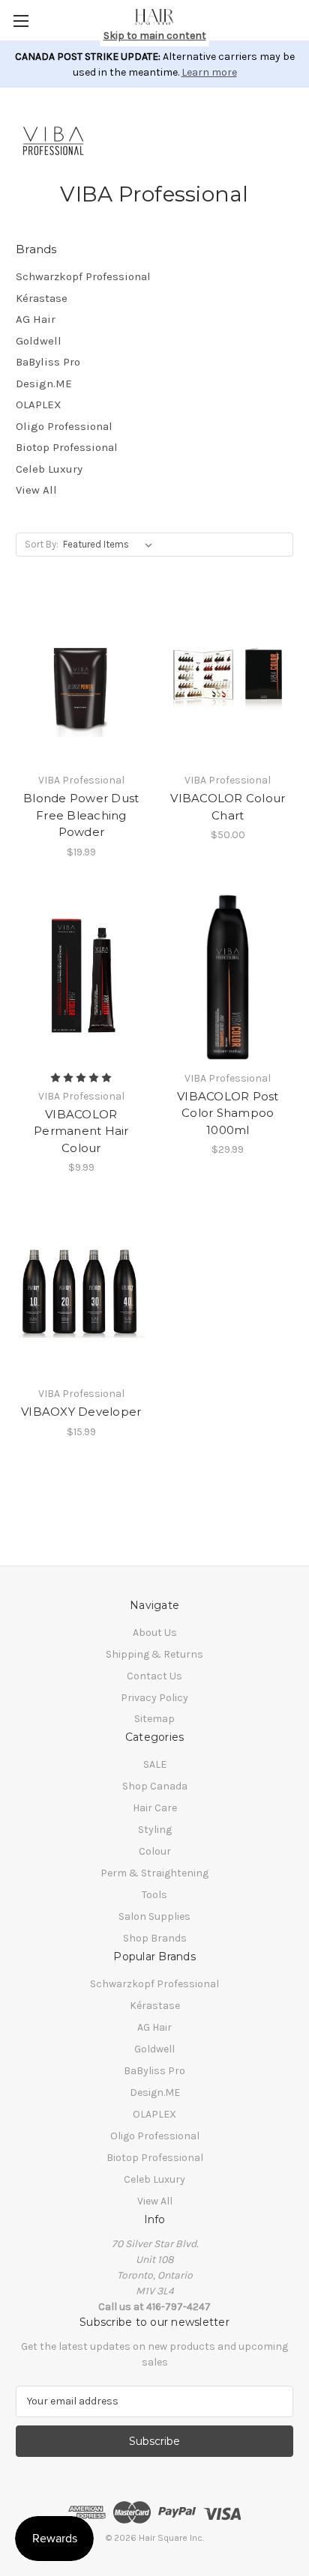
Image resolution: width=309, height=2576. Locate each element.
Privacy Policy (154, 1698)
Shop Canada (155, 1786)
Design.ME (44, 384)
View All (36, 490)
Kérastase (42, 298)
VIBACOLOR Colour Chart (228, 807)
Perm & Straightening (154, 1873)
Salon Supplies (154, 1916)
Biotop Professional (67, 447)
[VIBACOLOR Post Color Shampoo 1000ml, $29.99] (228, 977)
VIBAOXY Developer (81, 1412)
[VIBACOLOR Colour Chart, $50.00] (228, 679)
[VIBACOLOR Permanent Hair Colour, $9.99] (81, 977)
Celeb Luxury (49, 469)
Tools (154, 1895)
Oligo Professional (64, 426)
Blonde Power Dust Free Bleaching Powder (81, 815)
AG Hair (36, 319)
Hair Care (155, 1808)
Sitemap (154, 1719)
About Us (155, 1633)
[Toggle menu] (21, 21)
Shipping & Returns (154, 1654)
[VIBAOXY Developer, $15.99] (81, 1292)
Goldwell (39, 341)
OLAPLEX (39, 404)
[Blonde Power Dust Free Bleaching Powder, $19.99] (81, 679)
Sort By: (42, 544)
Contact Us (154, 1676)
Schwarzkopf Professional (83, 276)
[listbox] (111, 545)
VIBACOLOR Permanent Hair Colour (81, 1131)
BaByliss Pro (48, 362)
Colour (155, 1851)
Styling (155, 1830)
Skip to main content (155, 36)
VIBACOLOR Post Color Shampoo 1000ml (228, 1113)
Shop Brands (155, 1938)
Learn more (209, 72)
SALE (155, 1764)
